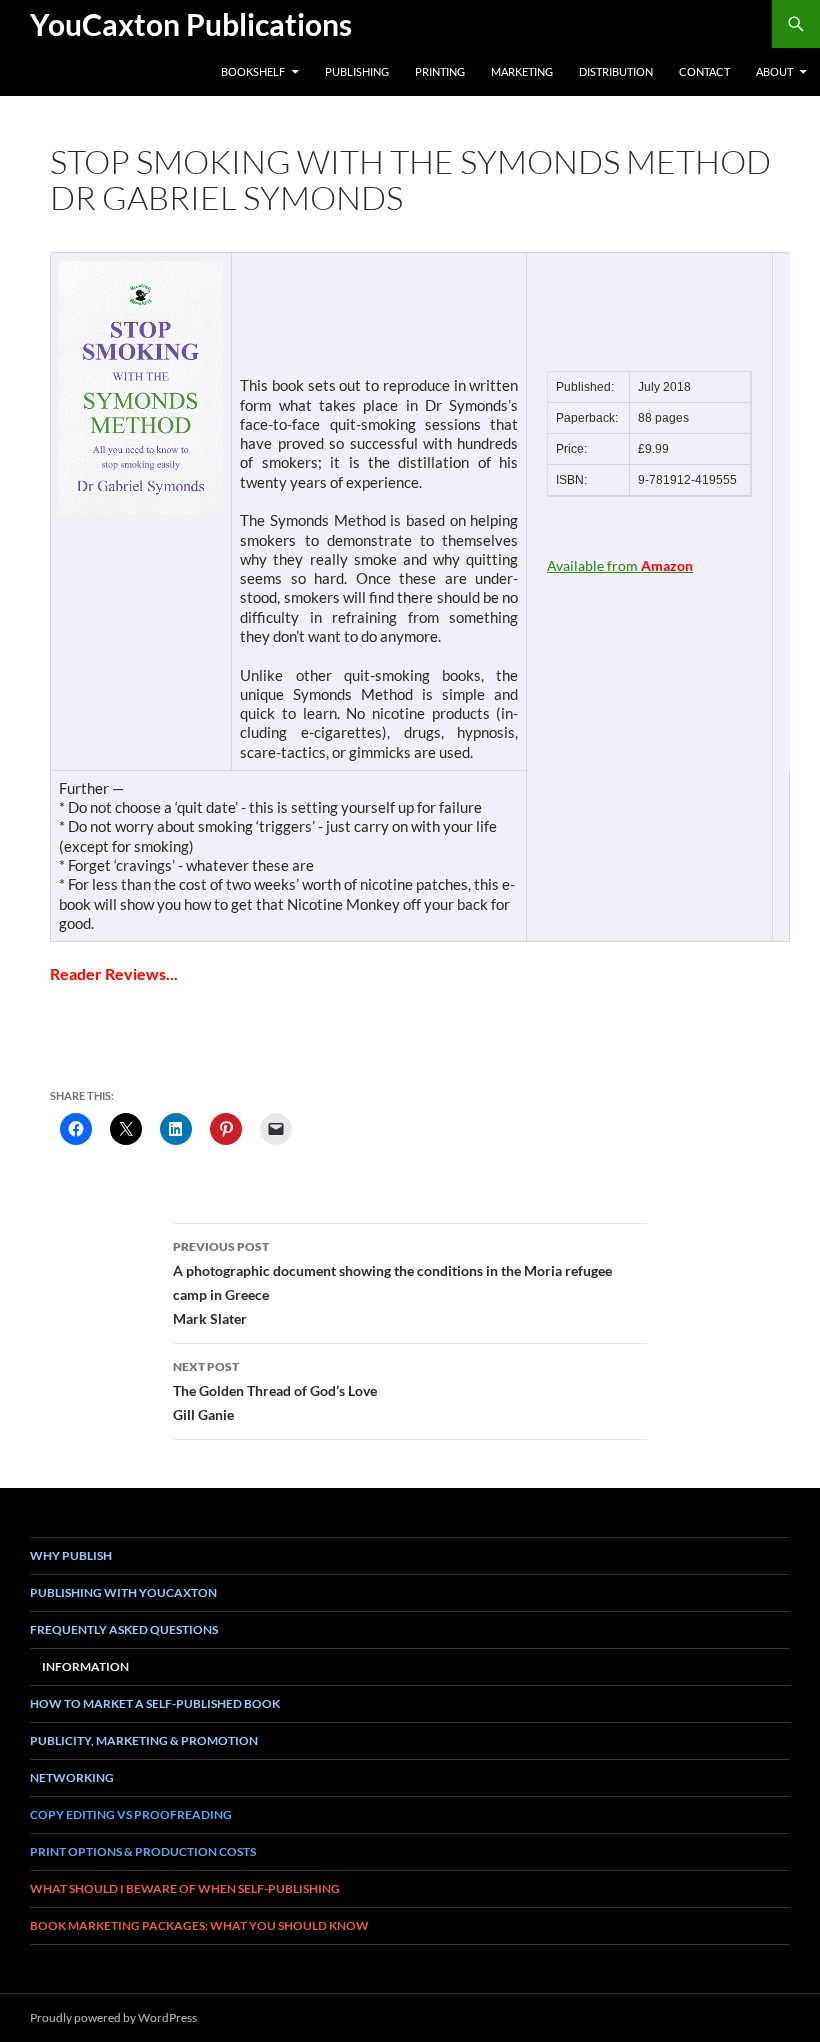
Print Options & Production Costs (143, 1851)
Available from (620, 565)
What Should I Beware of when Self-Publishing (185, 1888)
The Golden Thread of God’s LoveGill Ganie (275, 1391)
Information (85, 1666)
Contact (704, 71)
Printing (440, 71)
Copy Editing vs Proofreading (131, 1814)
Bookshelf (253, 71)
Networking (72, 1777)
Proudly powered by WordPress (113, 2017)
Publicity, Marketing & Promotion (144, 1740)
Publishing (357, 71)
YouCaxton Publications (191, 24)
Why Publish (71, 1555)
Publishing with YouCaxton (123, 1592)
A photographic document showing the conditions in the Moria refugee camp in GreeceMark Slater (392, 1283)
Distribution (616, 71)
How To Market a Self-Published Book (155, 1703)
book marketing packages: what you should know (199, 1925)
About (774, 71)
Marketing (522, 71)
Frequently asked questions (124, 1629)
